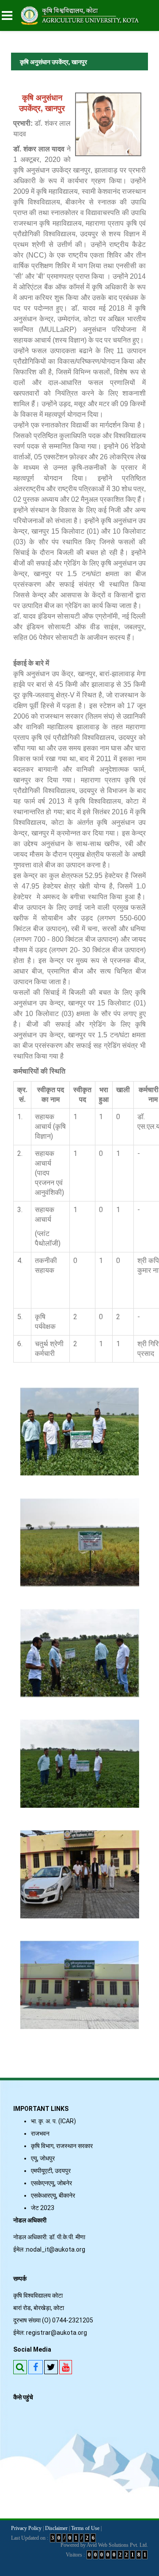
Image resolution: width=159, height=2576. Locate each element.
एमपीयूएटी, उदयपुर (51, 2171)
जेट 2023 (44, 2208)
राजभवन (40, 2133)
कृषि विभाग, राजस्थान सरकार (62, 2146)
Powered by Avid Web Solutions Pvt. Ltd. (104, 2545)
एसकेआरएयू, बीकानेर (53, 2195)
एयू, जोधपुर (43, 2158)
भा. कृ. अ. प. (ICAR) (53, 2121)
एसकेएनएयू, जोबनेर (51, 2183)
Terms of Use (85, 2528)
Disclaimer (56, 2528)
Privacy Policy (26, 2528)
